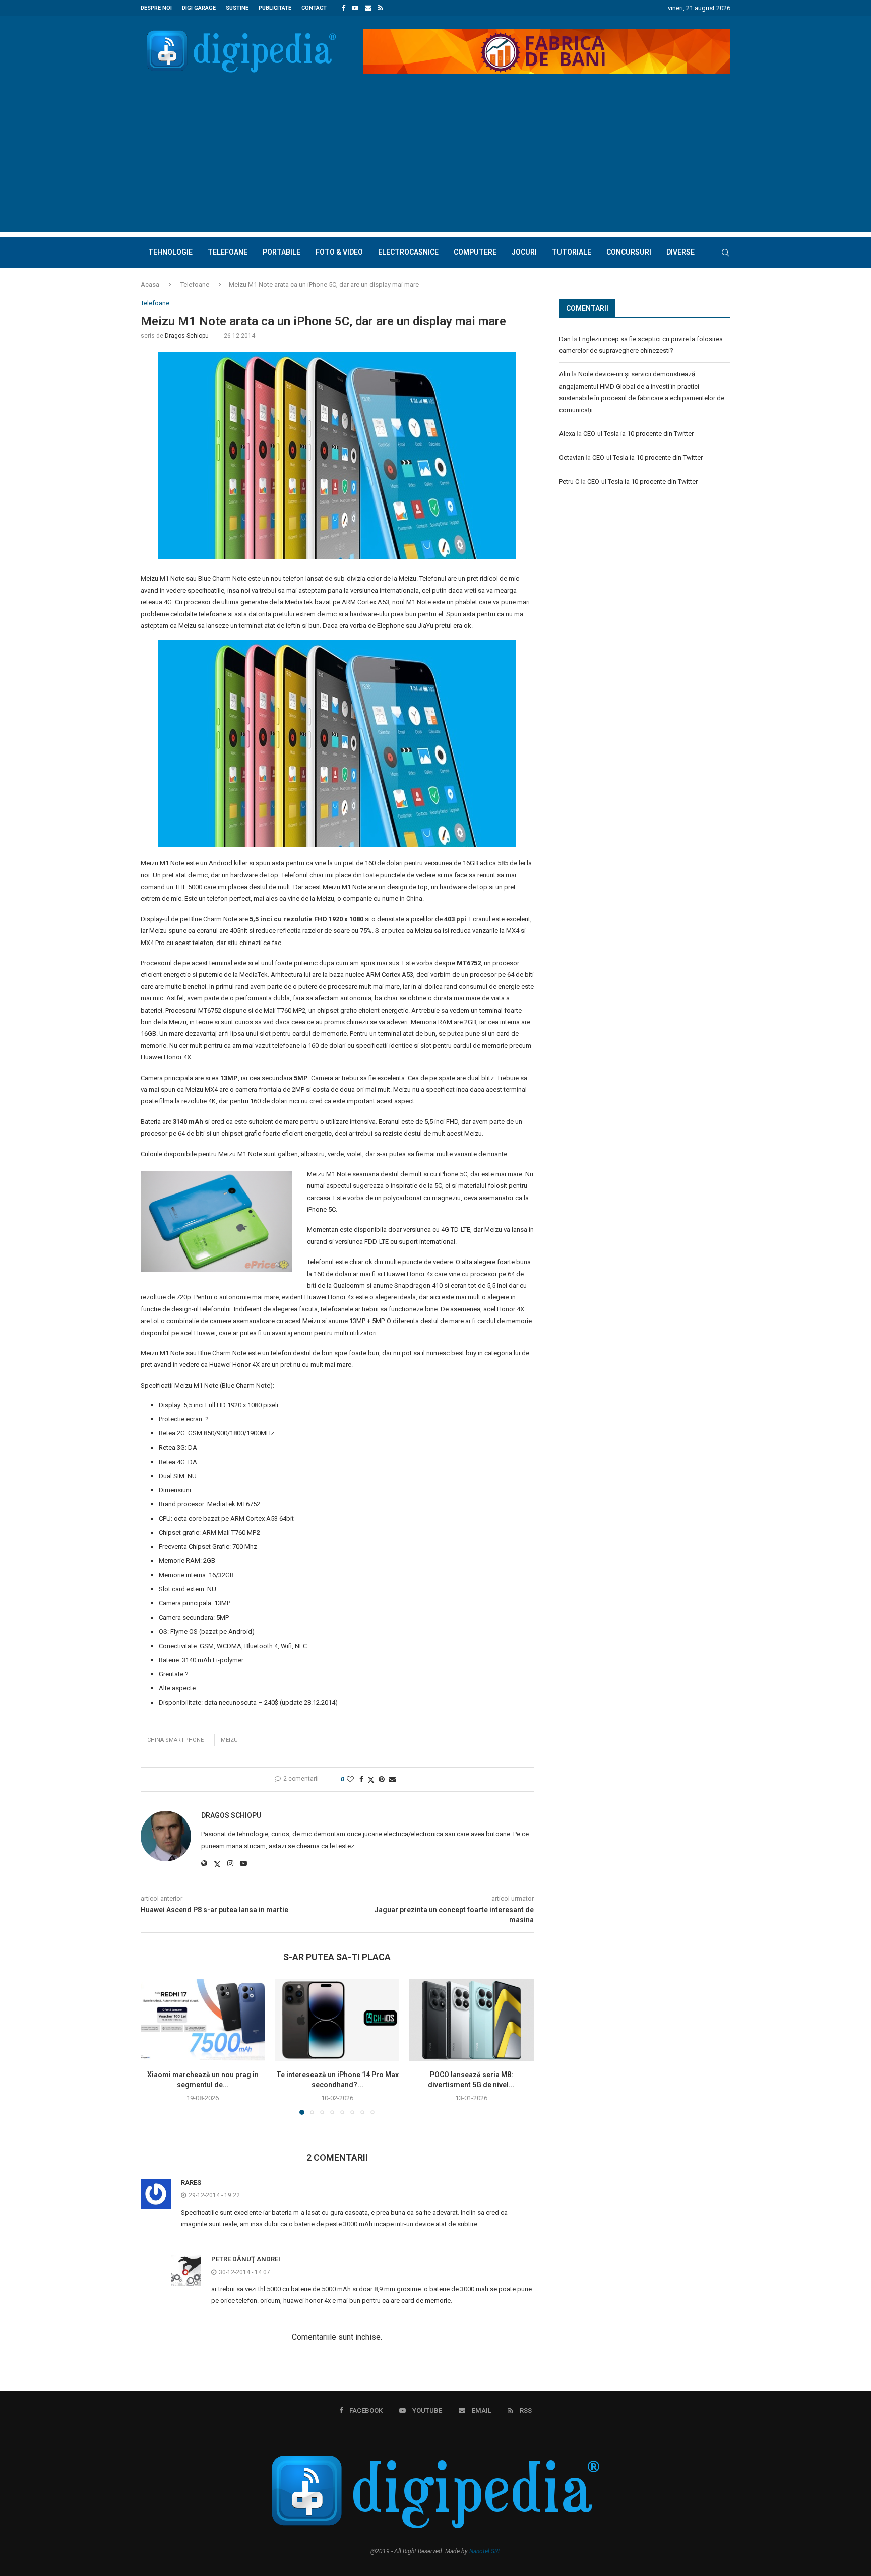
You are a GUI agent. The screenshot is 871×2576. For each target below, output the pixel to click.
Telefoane (228, 252)
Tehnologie (170, 252)
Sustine (237, 8)
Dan (565, 339)
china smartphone (175, 1740)
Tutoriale (572, 252)
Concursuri (629, 252)
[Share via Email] (392, 1779)
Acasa (150, 285)
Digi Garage (199, 8)
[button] (154, 2046)
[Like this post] (350, 1779)
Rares (191, 2183)
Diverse (680, 252)
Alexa (567, 434)
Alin (565, 374)
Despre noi (156, 8)
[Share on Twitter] (371, 1779)
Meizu (229, 1740)
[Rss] (381, 8)
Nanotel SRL (485, 2551)
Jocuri (524, 252)
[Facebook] (344, 8)
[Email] (368, 8)
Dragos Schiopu (187, 336)
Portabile (282, 252)
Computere (475, 252)
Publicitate (275, 8)
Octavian (572, 457)
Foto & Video (339, 252)
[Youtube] (355, 8)
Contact (314, 8)
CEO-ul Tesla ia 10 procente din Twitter (638, 434)
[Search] (725, 253)
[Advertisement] (435, 162)
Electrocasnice (408, 252)
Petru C (569, 482)
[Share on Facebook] (361, 1779)
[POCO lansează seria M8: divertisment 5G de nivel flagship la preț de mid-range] (472, 2020)
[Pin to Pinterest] (382, 1779)
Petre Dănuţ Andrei (246, 2259)
